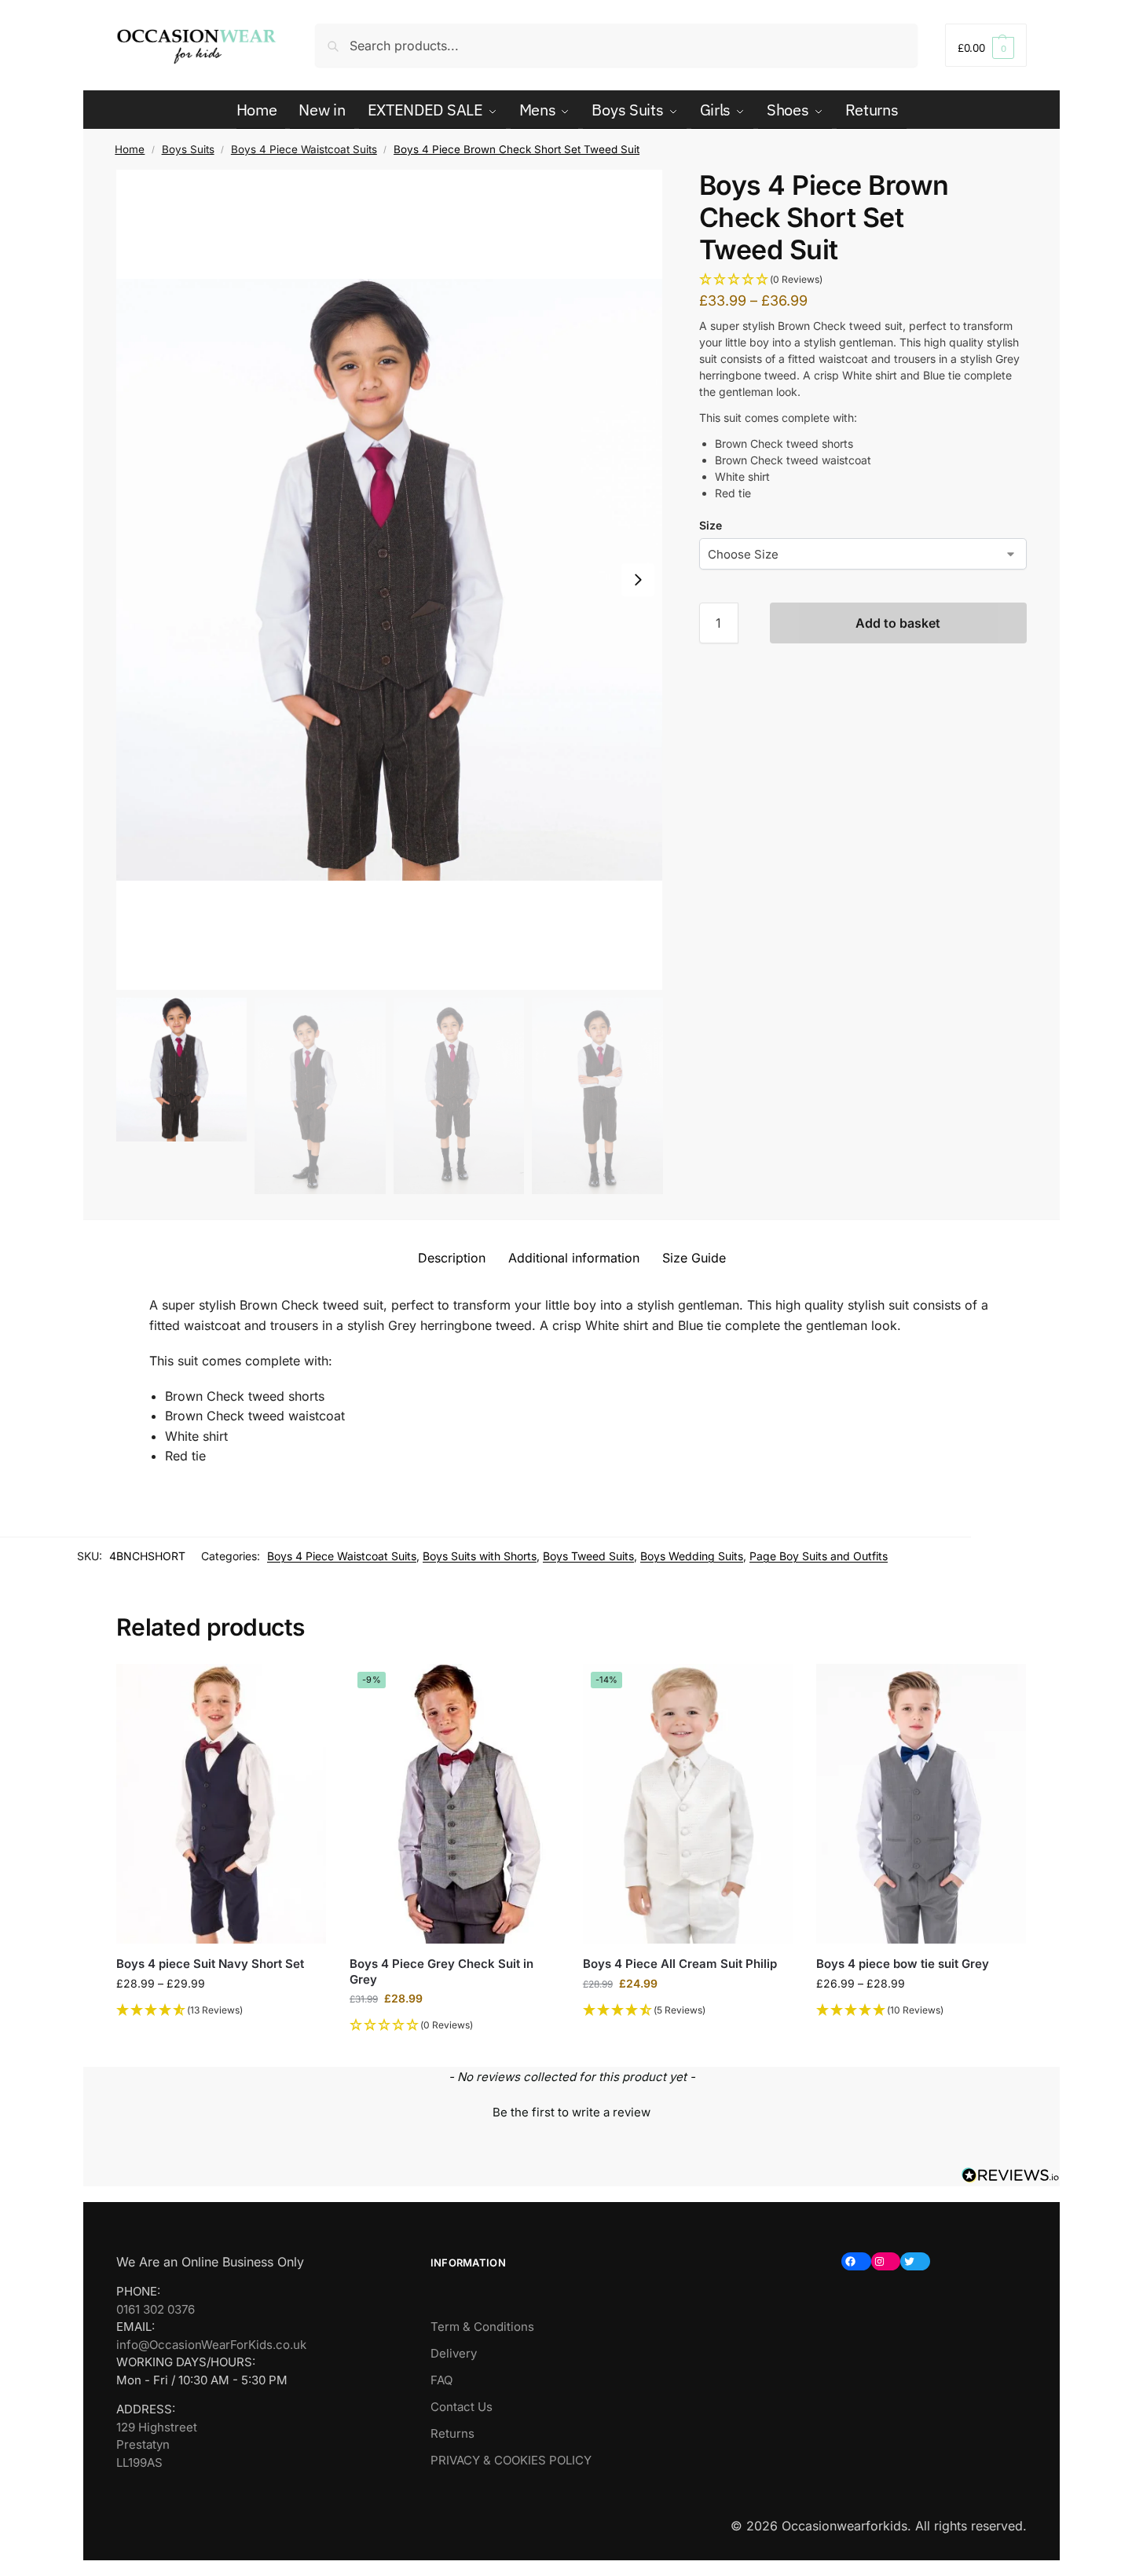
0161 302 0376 (156, 2309)
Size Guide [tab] (694, 1258)
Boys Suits (188, 149)
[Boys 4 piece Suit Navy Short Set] (221, 1804)
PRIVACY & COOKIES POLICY (511, 2460)
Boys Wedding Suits (692, 1556)
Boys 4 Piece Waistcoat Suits (304, 149)
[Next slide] (638, 580)
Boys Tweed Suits (588, 1556)
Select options (221, 2036)
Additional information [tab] (574, 1258)
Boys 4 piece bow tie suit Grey (903, 1964)
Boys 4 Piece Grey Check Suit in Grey (441, 1971)
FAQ (441, 2380)
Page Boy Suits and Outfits (819, 1556)
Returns (452, 2433)
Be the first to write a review (571, 2112)
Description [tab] (452, 1258)
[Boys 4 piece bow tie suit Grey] (921, 1804)
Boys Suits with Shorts (480, 1556)
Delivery (454, 2353)
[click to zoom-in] (390, 580)
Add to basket (898, 623)
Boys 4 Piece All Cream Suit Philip (680, 1964)
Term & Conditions (482, 2327)
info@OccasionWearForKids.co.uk (211, 2345)
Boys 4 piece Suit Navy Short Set (210, 1964)
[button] (986, 45)
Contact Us (462, 2407)
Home (130, 149)
